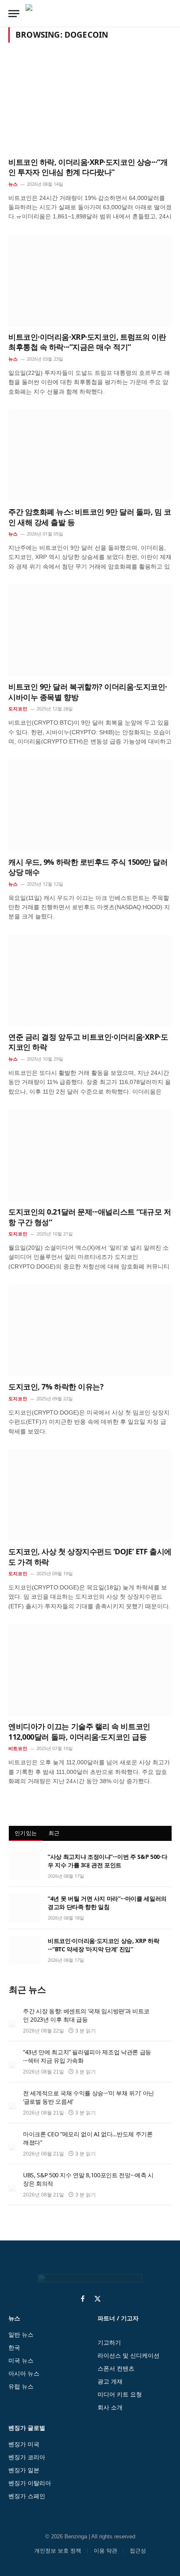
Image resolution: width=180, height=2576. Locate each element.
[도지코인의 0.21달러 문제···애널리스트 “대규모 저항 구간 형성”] (90, 1155)
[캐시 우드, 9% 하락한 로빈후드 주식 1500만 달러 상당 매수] (90, 805)
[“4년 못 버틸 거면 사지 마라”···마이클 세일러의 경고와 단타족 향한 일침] (24, 1908)
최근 (54, 1833)
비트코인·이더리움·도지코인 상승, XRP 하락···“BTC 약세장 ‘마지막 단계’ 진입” (103, 1945)
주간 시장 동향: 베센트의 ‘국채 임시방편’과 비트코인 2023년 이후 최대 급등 (86, 2015)
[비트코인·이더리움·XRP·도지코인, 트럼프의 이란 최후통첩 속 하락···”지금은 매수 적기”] (90, 281)
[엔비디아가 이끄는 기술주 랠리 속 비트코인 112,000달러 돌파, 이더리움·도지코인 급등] (90, 1670)
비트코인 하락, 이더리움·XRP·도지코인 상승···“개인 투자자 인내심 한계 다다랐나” (88, 167)
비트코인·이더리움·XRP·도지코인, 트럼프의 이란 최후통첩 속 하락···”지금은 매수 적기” (87, 342)
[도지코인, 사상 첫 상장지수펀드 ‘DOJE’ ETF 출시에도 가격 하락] (90, 1495)
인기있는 (26, 1833)
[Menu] (14, 14)
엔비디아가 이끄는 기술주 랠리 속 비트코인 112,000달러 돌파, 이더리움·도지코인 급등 (79, 1731)
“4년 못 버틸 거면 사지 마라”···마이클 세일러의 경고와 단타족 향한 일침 (107, 1903)
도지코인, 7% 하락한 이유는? (56, 1387)
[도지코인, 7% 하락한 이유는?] (90, 1330)
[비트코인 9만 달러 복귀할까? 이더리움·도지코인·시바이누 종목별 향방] (90, 630)
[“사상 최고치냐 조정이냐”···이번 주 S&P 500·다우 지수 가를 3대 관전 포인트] (24, 1866)
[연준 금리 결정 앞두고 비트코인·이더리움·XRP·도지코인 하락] (90, 980)
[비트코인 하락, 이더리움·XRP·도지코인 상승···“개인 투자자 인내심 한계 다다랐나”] (90, 105)
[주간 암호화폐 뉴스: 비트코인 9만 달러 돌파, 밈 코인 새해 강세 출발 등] (90, 455)
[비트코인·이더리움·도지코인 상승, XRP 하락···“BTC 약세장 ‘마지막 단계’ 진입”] (24, 1950)
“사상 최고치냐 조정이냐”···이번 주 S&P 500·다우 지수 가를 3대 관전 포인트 (107, 1861)
